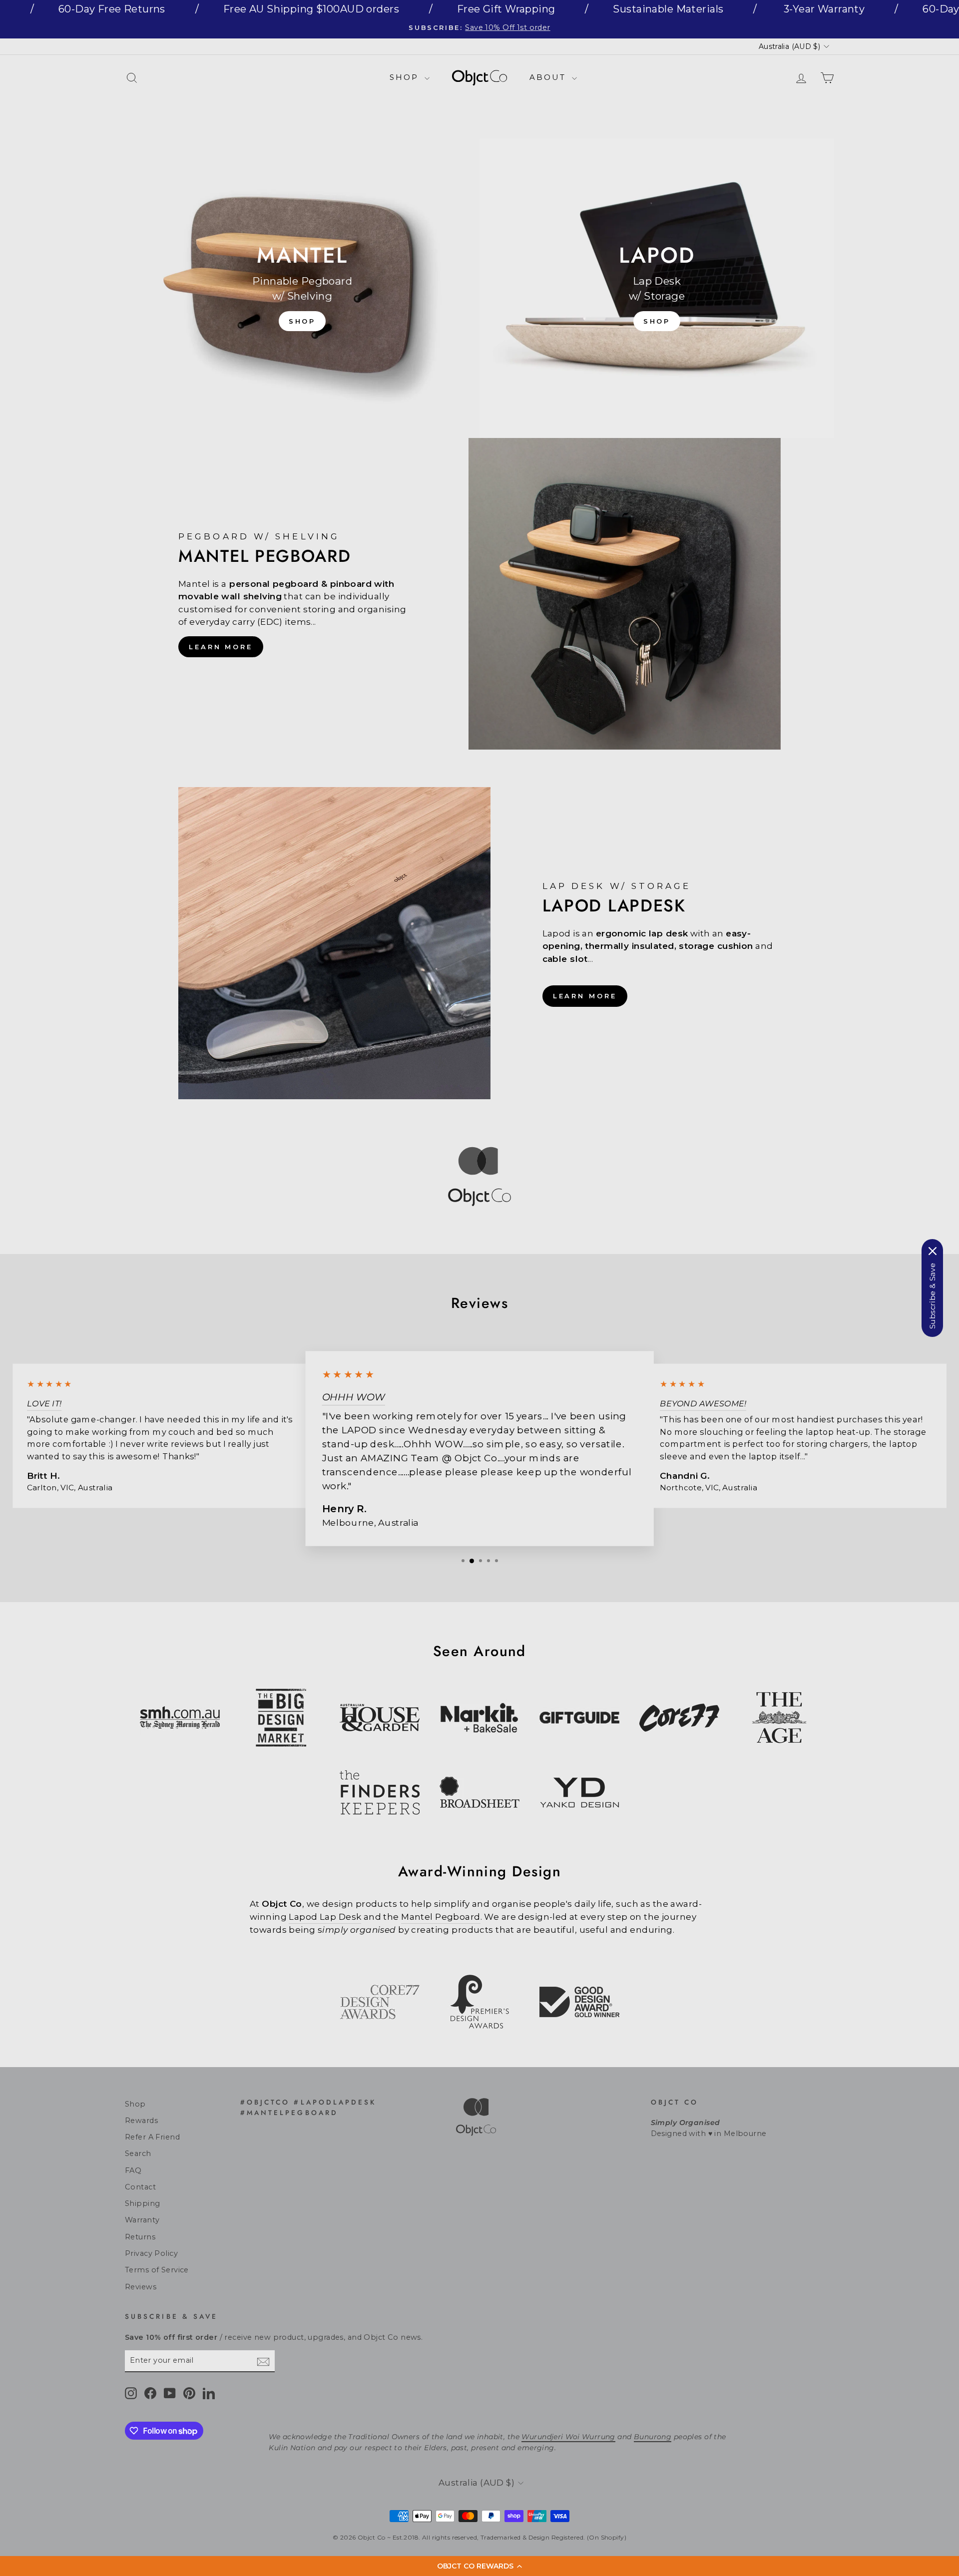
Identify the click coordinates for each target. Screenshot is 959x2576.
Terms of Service (157, 2270)
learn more (221, 647)
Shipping (142, 2203)
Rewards (141, 2121)
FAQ (133, 2170)
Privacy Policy (151, 2253)
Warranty (142, 2220)
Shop (406, 77)
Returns (140, 2237)
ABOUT (549, 77)
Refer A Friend (152, 2137)
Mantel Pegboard (441, 1917)
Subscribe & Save (932, 1296)
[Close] (933, 1251)
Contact (140, 2187)
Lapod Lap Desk (325, 1917)
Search (138, 2153)
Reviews (141, 2287)
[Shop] (302, 288)
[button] (479, 2566)
